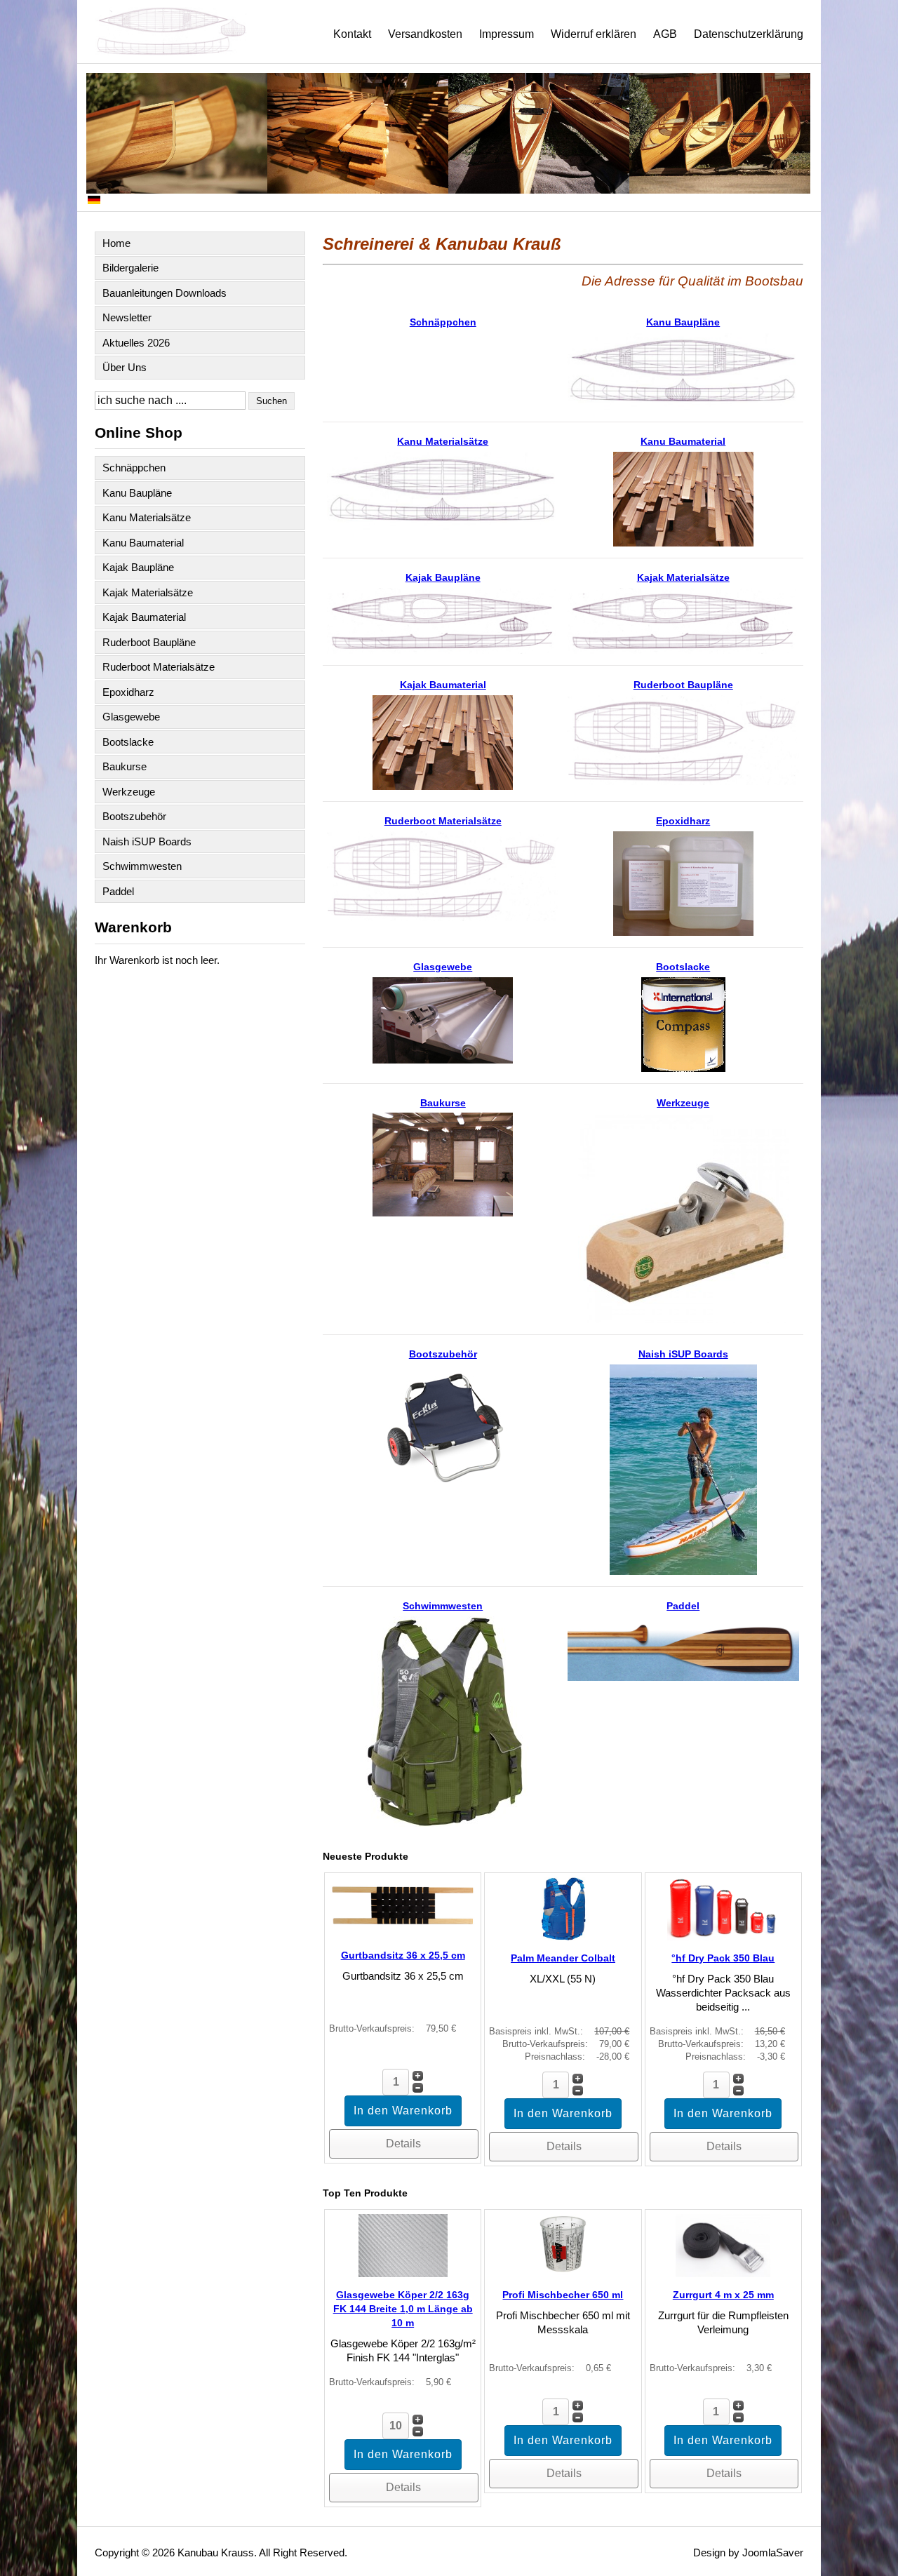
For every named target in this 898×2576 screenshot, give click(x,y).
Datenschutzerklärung (749, 34)
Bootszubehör (134, 816)
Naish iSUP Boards (147, 841)
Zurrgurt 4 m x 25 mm (723, 2295)
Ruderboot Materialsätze (159, 667)
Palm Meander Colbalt (563, 1958)
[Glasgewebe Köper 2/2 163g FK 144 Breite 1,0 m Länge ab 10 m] (403, 2273)
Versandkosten (425, 34)
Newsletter (127, 317)
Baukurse (125, 766)
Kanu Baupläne (137, 493)
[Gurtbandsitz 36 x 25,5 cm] (403, 1934)
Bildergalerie (130, 268)
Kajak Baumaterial (144, 617)
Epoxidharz (128, 692)
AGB (665, 34)
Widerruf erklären (594, 34)
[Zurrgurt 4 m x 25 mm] (723, 2273)
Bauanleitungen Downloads (165, 293)
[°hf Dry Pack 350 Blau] (723, 1937)
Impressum (507, 34)
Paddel (118, 891)
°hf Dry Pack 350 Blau (723, 1958)
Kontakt (352, 34)
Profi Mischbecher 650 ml (563, 2295)
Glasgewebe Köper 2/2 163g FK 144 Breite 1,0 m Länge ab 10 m (403, 2309)
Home (116, 243)
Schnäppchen (134, 468)
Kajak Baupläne (138, 567)
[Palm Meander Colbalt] (563, 1937)
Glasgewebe (131, 717)
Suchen (272, 401)
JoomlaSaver (773, 2552)
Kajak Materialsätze (148, 592)
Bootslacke (128, 742)
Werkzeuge (129, 792)
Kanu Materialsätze (147, 517)
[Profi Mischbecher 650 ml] (563, 2273)
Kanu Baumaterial (143, 543)
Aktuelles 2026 (136, 343)
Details (403, 2144)
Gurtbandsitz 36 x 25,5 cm (403, 1955)
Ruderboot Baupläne (149, 642)
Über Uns (125, 367)
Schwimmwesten (142, 866)
